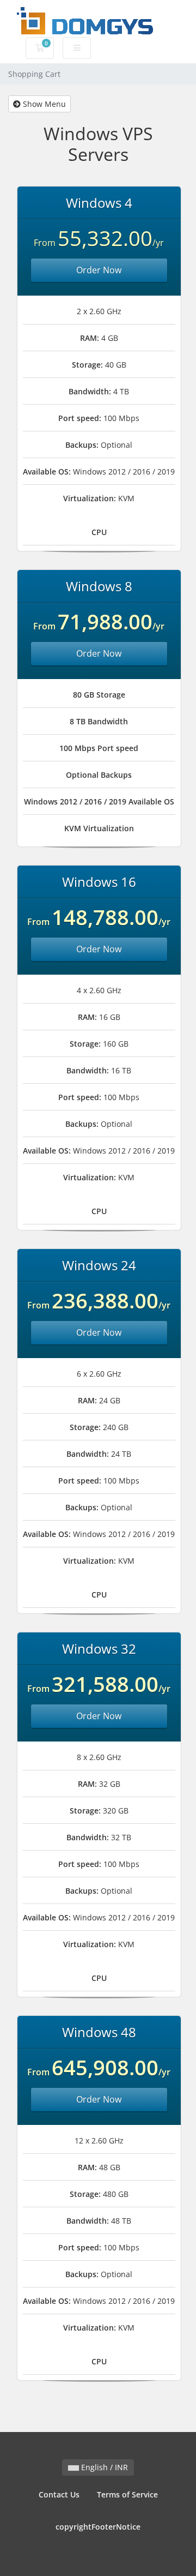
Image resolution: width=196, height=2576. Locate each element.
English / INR (103, 2467)
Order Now (99, 270)
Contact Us (59, 2494)
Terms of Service (127, 2494)
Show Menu (43, 104)
